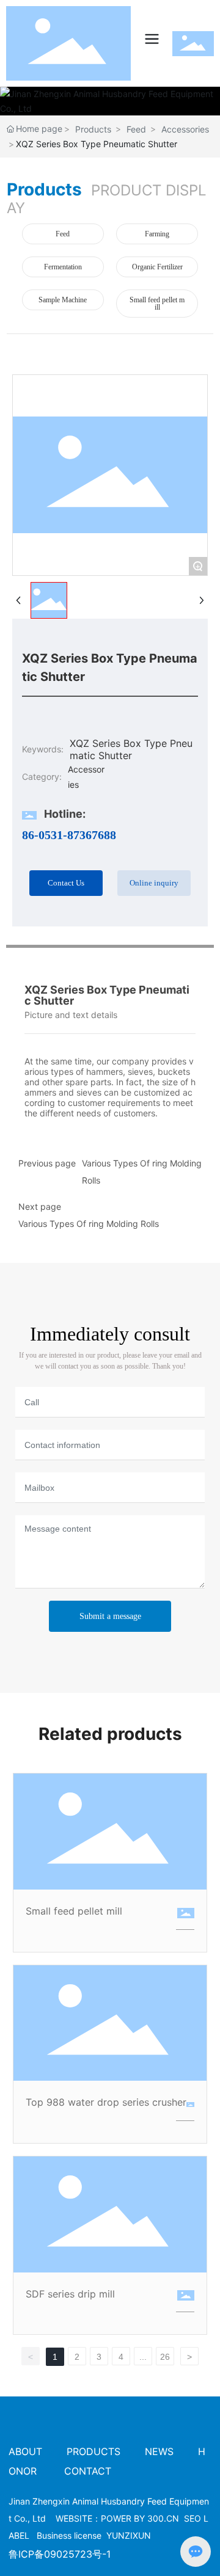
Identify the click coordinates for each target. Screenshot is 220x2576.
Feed (136, 129)
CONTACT (88, 2471)
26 (165, 2357)
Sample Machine (63, 300)
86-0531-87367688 (69, 835)
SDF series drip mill (70, 2294)
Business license (69, 2535)
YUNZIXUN (129, 2535)
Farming (157, 234)
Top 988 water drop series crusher (106, 2102)
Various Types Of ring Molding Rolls (89, 1224)
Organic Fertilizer (157, 267)
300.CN (163, 2518)
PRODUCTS (94, 2451)
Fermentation (63, 267)
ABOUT (27, 2451)
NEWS (159, 2451)
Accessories (185, 129)
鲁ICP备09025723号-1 (60, 2554)
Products (93, 129)
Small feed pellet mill (157, 304)
